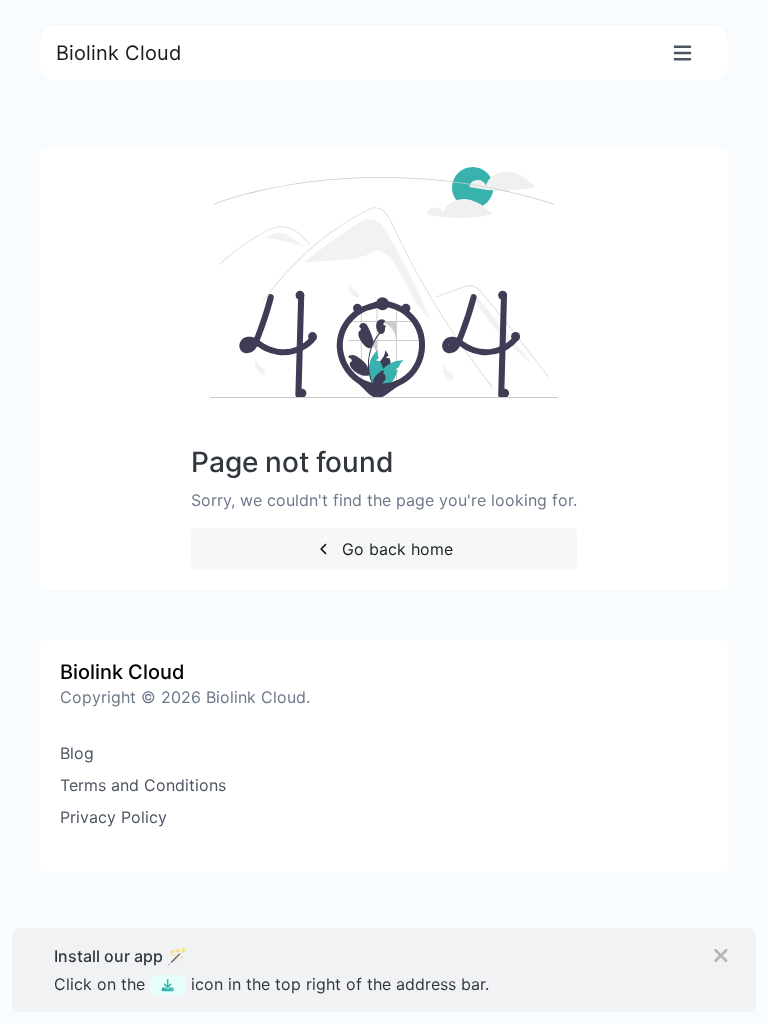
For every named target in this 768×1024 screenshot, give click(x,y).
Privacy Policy (113, 817)
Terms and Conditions (143, 785)
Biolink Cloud (118, 53)
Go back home (395, 549)
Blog (77, 753)
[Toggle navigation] (682, 53)
